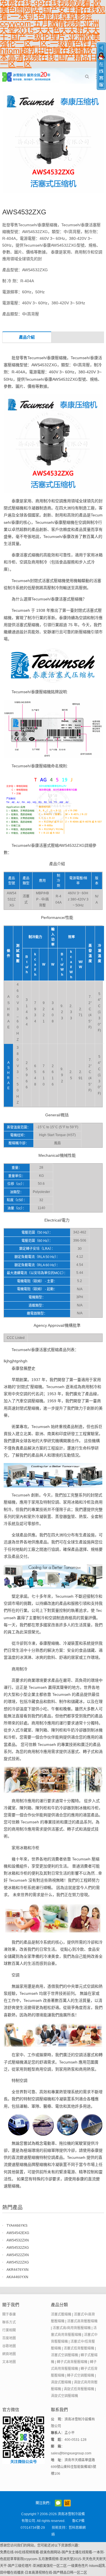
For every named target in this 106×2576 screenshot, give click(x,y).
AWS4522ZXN (18, 2255)
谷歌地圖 (9, 2346)
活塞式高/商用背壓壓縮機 (72, 2328)
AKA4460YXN (17, 2277)
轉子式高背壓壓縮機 (72, 2362)
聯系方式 (9, 2322)
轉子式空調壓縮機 (81, 2375)
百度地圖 (9, 2338)
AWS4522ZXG (18, 2262)
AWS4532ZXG (18, 2248)
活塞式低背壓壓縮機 (79, 2348)
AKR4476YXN (18, 2270)
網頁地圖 (9, 2354)
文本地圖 (9, 2362)
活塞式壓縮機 (61, 2314)
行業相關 (9, 2330)
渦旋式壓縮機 (61, 2382)
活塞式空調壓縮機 (64, 2355)
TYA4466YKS (17, 2226)
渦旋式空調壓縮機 (64, 2396)
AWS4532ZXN (18, 2240)
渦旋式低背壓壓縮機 (79, 2389)
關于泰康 (9, 2314)
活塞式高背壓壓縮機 (82, 2321)
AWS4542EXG (18, 2233)
